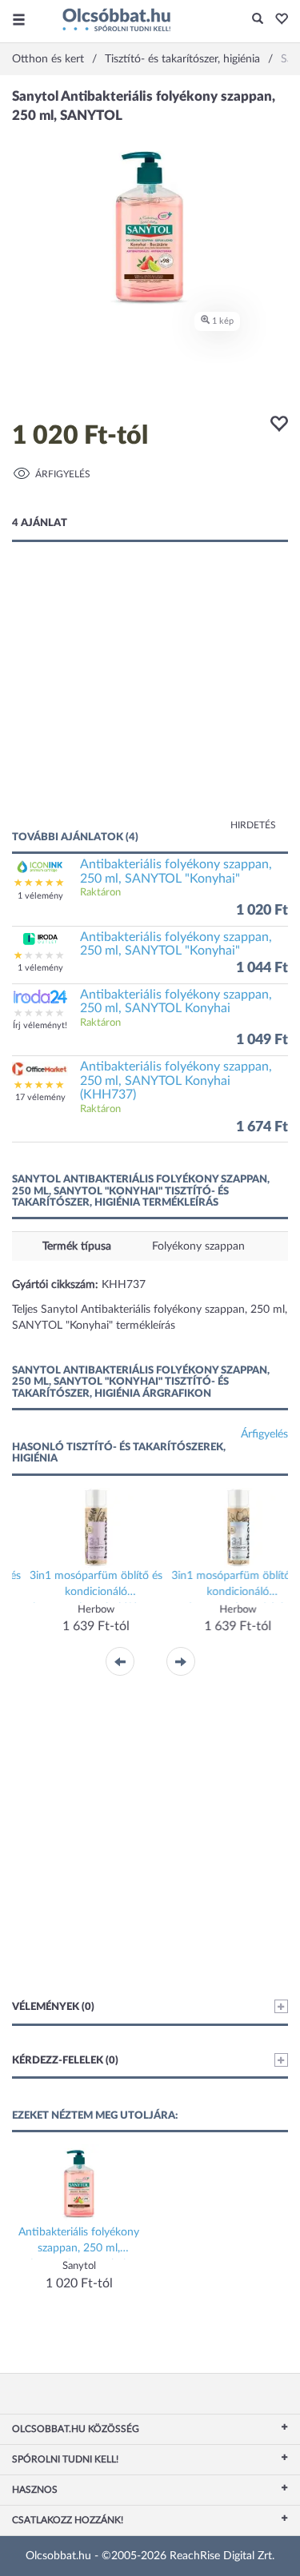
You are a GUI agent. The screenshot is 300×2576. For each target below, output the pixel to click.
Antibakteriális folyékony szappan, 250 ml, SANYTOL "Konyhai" (176, 871)
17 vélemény (40, 1097)
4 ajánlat (40, 523)
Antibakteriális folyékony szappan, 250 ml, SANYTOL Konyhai (176, 1002)
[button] (277, 20)
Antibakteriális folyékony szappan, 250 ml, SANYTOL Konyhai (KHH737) (176, 1081)
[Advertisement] (150, 702)
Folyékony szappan (198, 1246)
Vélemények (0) (53, 2007)
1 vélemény (40, 896)
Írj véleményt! (40, 1025)
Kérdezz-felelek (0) (65, 2061)
